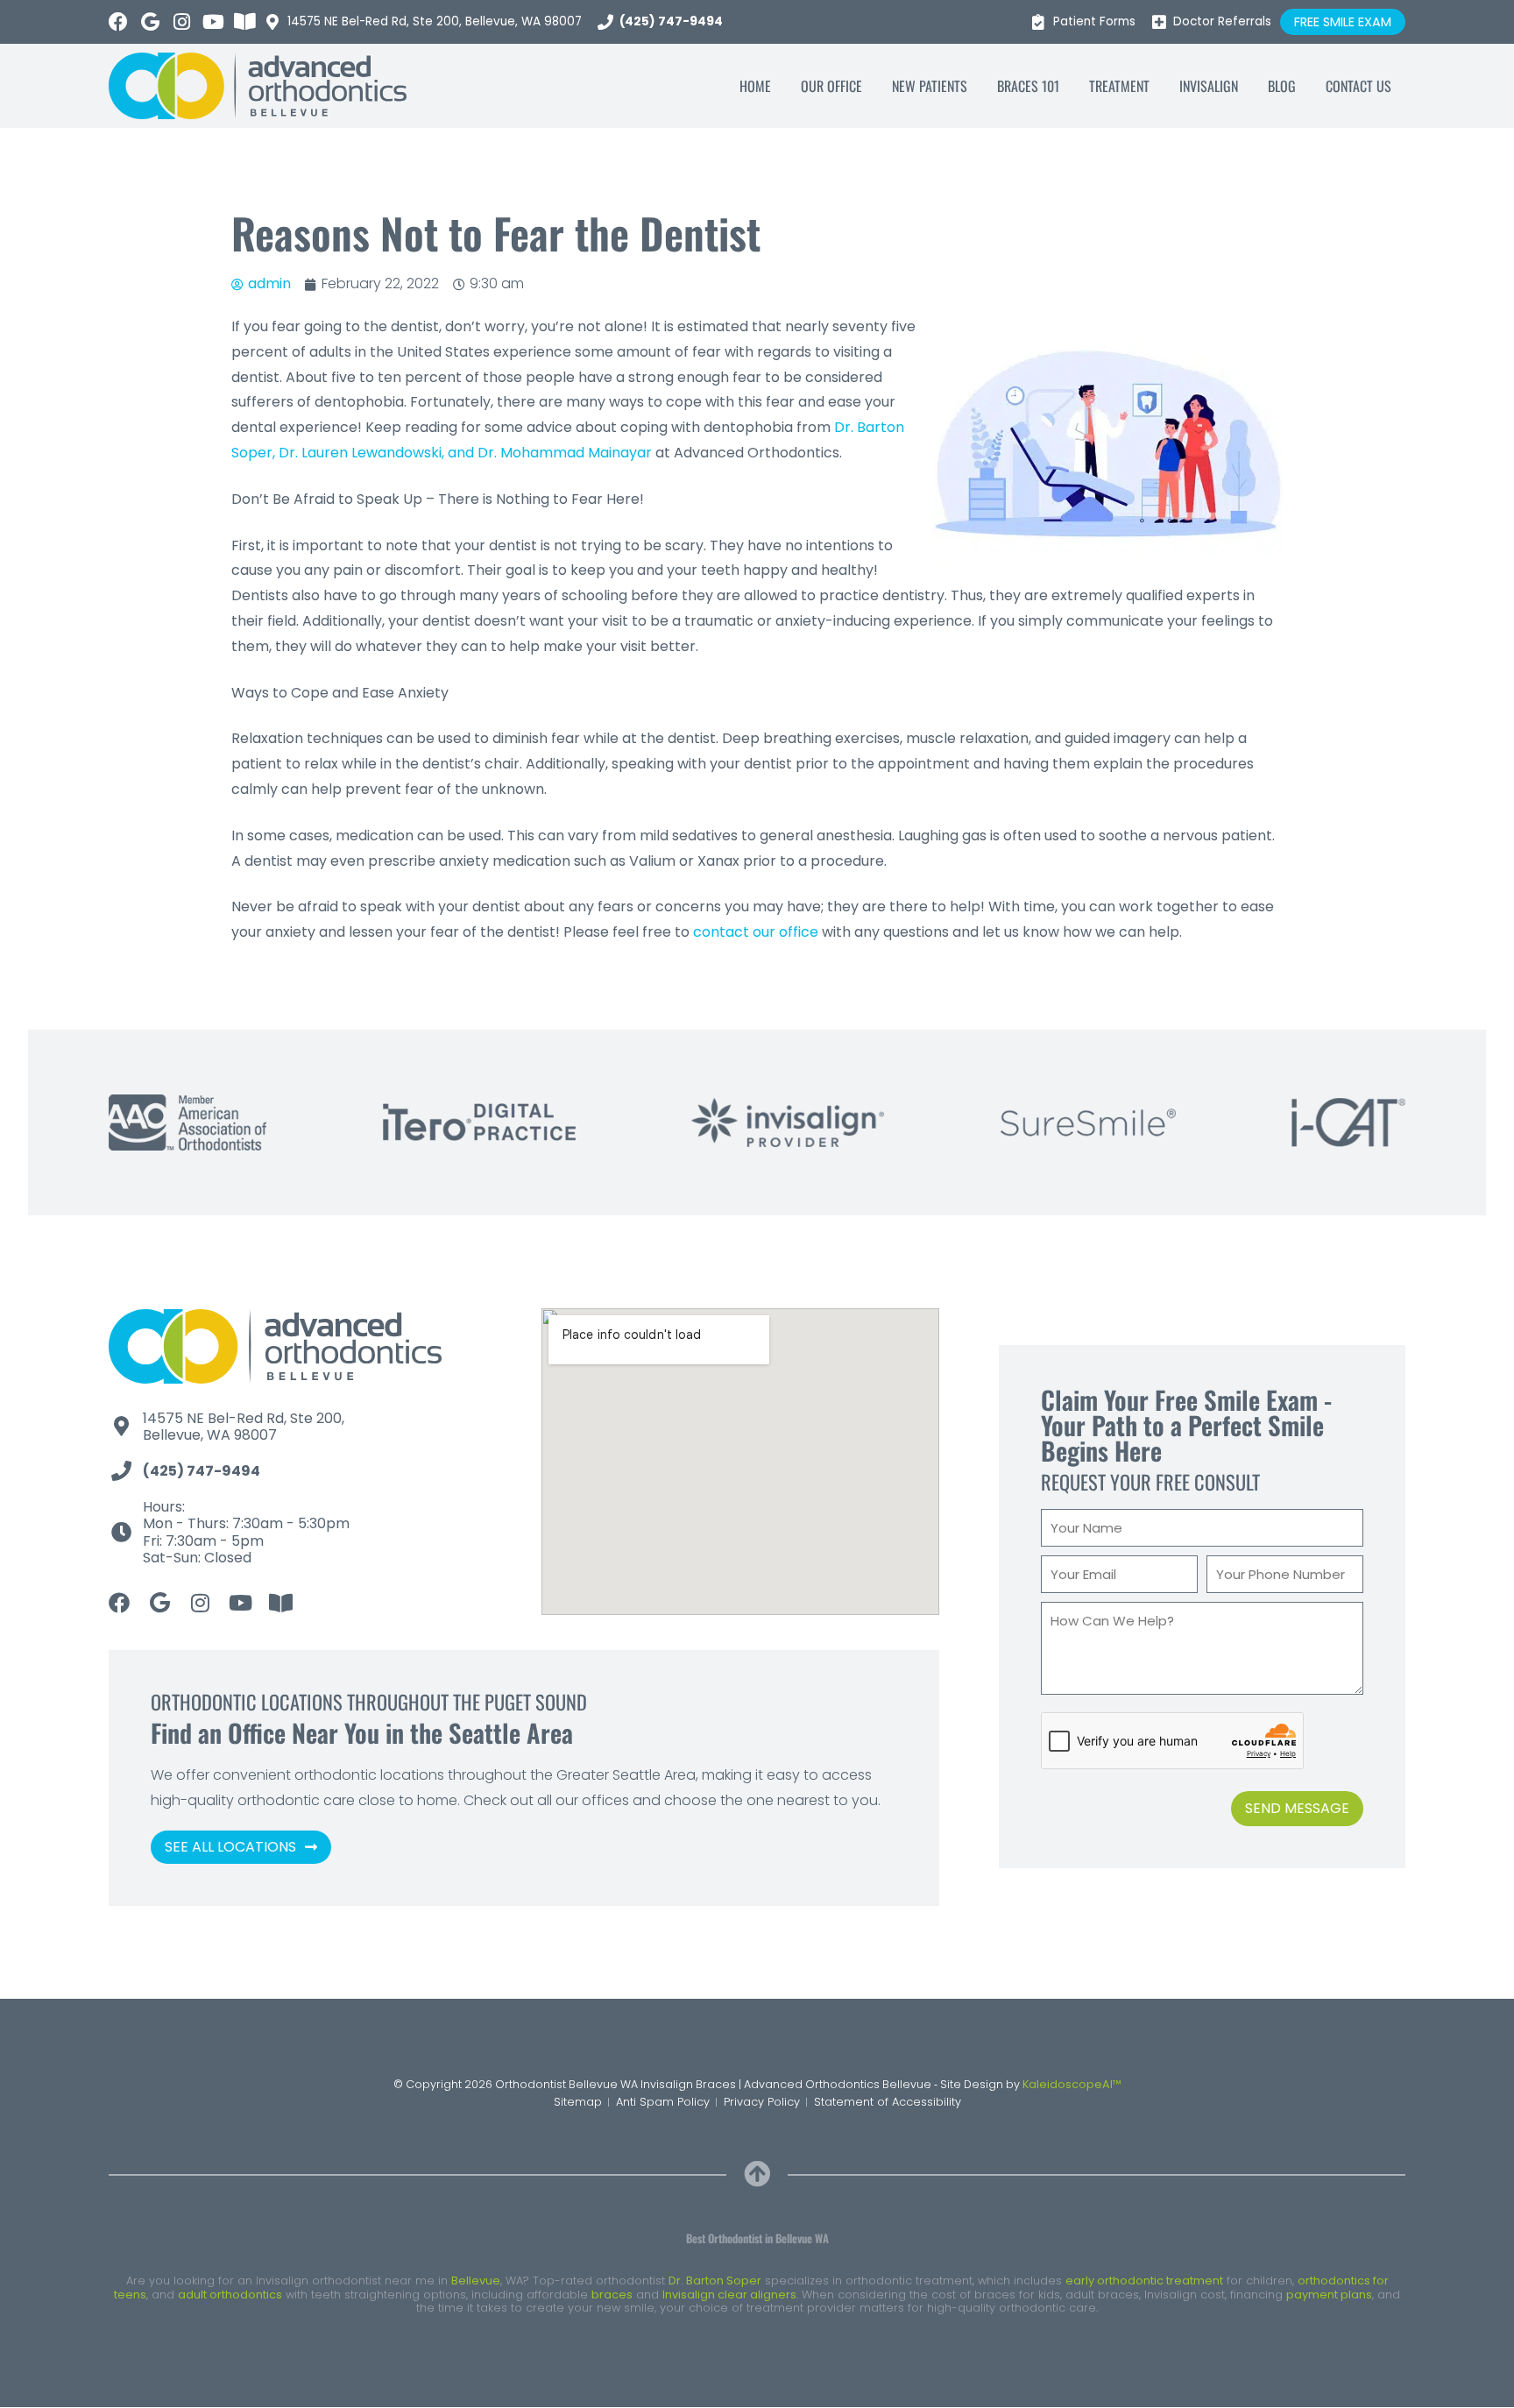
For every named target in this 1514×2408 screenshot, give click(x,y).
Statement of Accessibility (888, 2102)
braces (612, 2295)
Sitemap (578, 2102)
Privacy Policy (762, 2102)
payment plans (1329, 2295)
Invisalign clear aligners (729, 2295)
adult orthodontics (230, 2295)
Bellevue (476, 2281)
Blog (1282, 86)
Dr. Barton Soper (715, 2281)
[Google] (150, 22)
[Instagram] (181, 22)
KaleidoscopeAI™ (1072, 2084)
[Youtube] (213, 22)
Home (755, 86)
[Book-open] (244, 22)
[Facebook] (118, 22)
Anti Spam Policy (663, 2102)
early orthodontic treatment (1144, 2281)
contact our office (756, 932)
